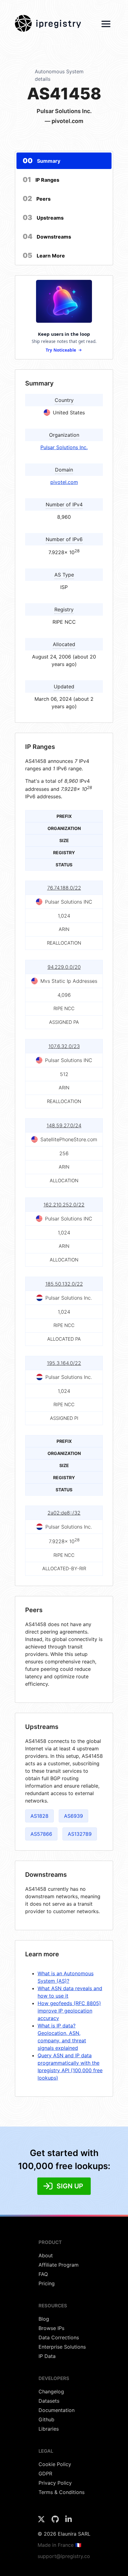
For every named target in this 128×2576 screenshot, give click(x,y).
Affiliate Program (59, 2265)
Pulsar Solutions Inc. (64, 447)
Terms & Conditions (62, 2492)
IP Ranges (41, 180)
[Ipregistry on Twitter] (42, 2521)
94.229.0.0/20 (64, 967)
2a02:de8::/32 (64, 1513)
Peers (37, 198)
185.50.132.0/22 (64, 1284)
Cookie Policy (55, 2464)
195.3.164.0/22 (64, 1363)
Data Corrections (59, 2337)
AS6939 (73, 1816)
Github (46, 2419)
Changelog (51, 2391)
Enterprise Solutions (62, 2347)
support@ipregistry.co (64, 2556)
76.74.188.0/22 (64, 888)
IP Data (47, 2356)
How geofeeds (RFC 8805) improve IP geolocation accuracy (69, 2011)
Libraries (49, 2429)
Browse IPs (51, 2328)
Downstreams (47, 236)
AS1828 (39, 1816)
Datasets (49, 2401)
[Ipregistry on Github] (56, 2521)
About (46, 2255)
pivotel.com (64, 482)
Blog (44, 2319)
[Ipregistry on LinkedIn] (69, 2521)
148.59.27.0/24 (64, 1125)
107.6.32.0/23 (64, 1046)
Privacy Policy (55, 2483)
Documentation (57, 2410)
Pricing (47, 2283)
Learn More (44, 255)
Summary (41, 161)
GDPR (45, 2473)
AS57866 (41, 1834)
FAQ (43, 2274)
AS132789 (80, 1834)
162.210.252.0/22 (64, 1205)
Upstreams (43, 217)
